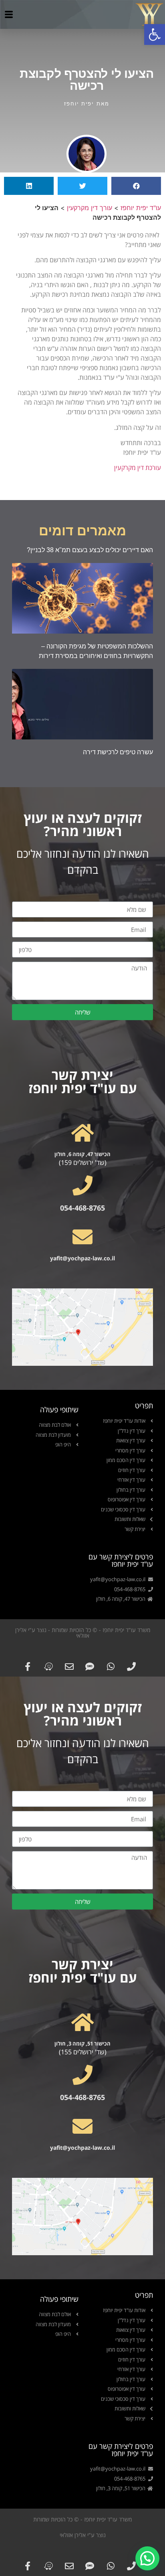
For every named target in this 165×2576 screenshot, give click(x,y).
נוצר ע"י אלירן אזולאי (83, 2535)
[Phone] (132, 1666)
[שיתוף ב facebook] (136, 186)
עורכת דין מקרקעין (138, 468)
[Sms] (90, 1666)
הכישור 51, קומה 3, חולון (82, 2043)
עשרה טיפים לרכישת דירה (118, 752)
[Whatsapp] (111, 1666)
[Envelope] (69, 1666)
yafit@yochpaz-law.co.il (82, 1258)
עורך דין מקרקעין (90, 208)
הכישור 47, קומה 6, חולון (82, 1154)
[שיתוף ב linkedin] (29, 186)
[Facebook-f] (28, 1666)
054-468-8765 (82, 1208)
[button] (155, 34)
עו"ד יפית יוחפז (141, 208)
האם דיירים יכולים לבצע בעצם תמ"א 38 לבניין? (90, 550)
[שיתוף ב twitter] (82, 186)
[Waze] (48, 1666)
